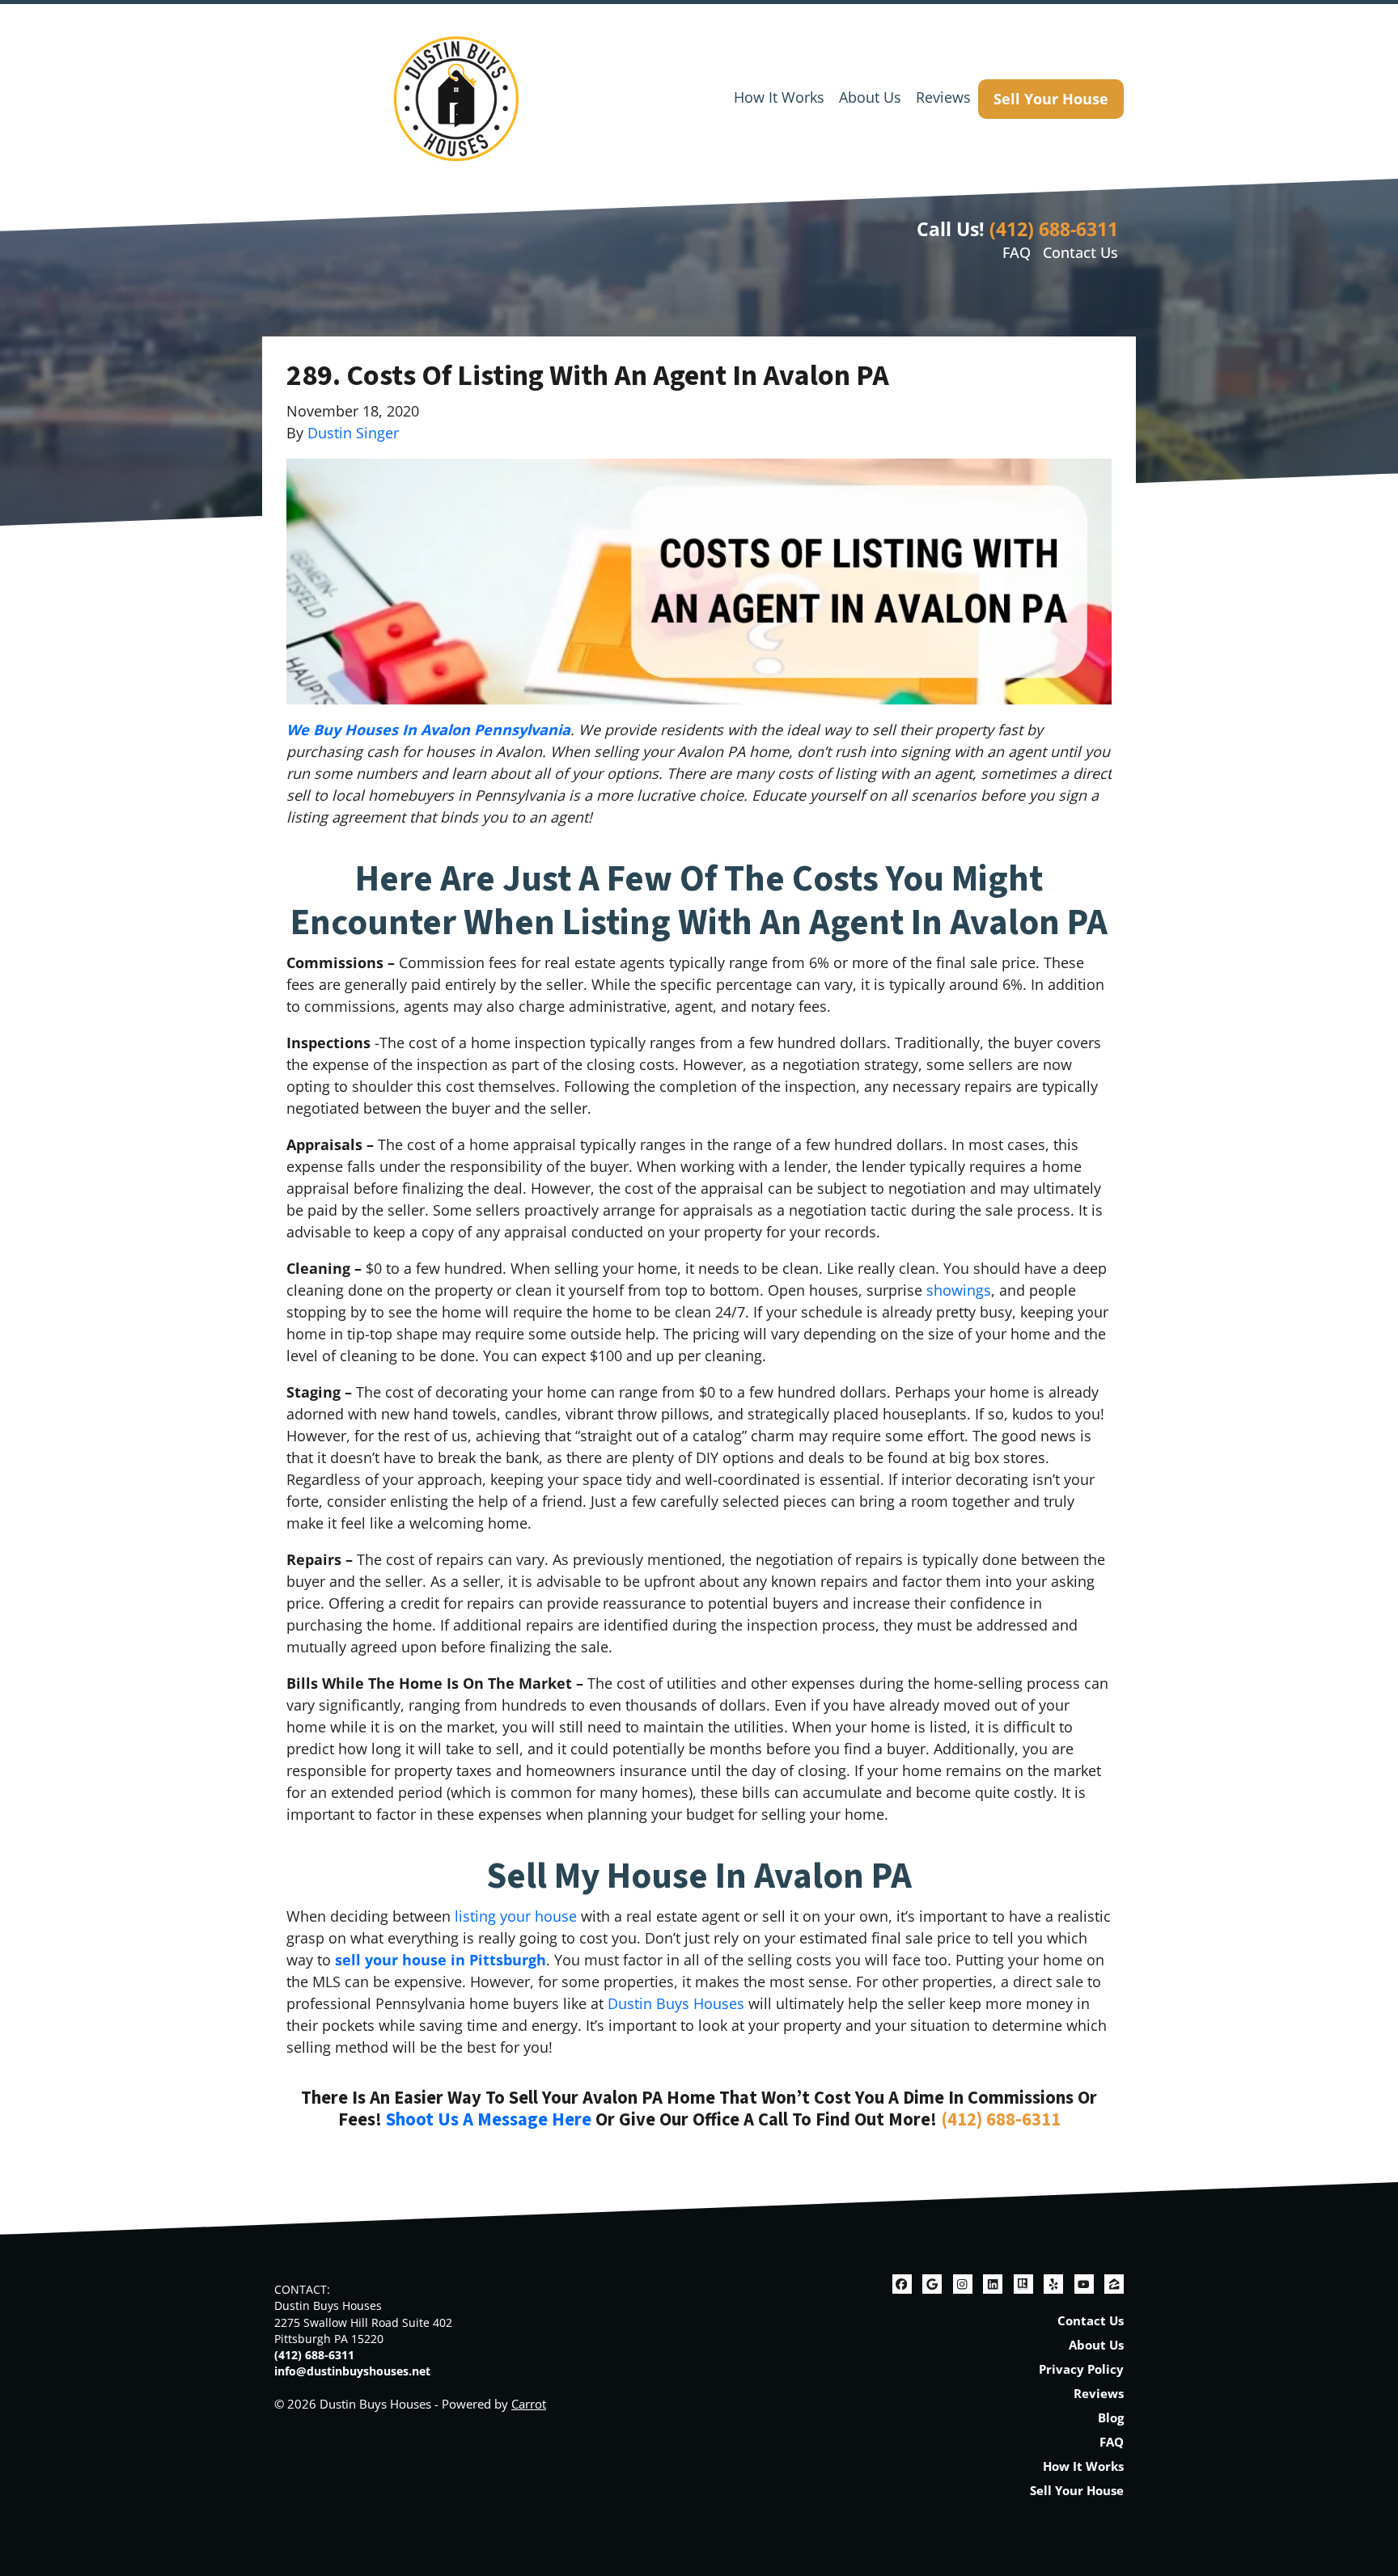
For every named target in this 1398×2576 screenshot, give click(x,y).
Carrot (529, 2404)
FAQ (1017, 252)
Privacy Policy (1081, 2369)
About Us (870, 97)
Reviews (943, 97)
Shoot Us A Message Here (489, 2120)
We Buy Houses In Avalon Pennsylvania (428, 730)
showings (959, 1290)
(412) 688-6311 (1054, 229)
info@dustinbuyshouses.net (352, 2371)
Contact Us (1080, 252)
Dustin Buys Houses (676, 2003)
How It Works (779, 97)
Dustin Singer (353, 433)
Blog (1111, 2417)
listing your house (516, 1916)
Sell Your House (1051, 99)
